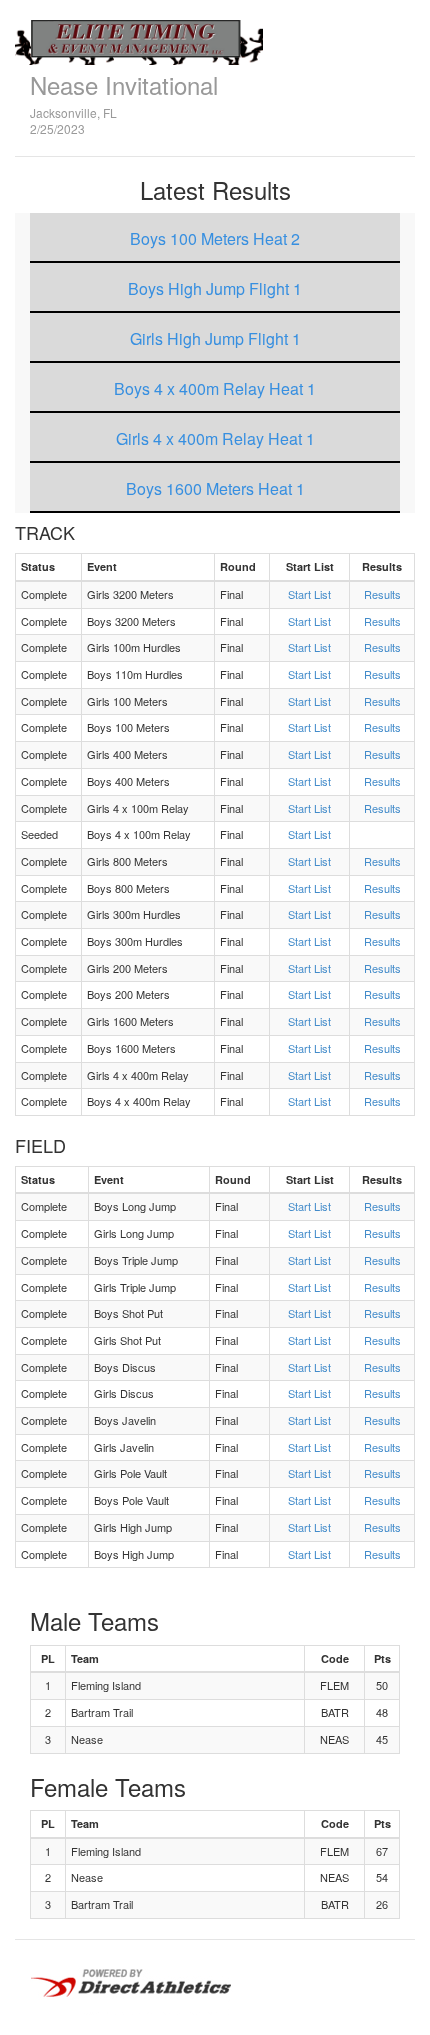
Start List (309, 594)
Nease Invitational (124, 84)
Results (382, 594)
